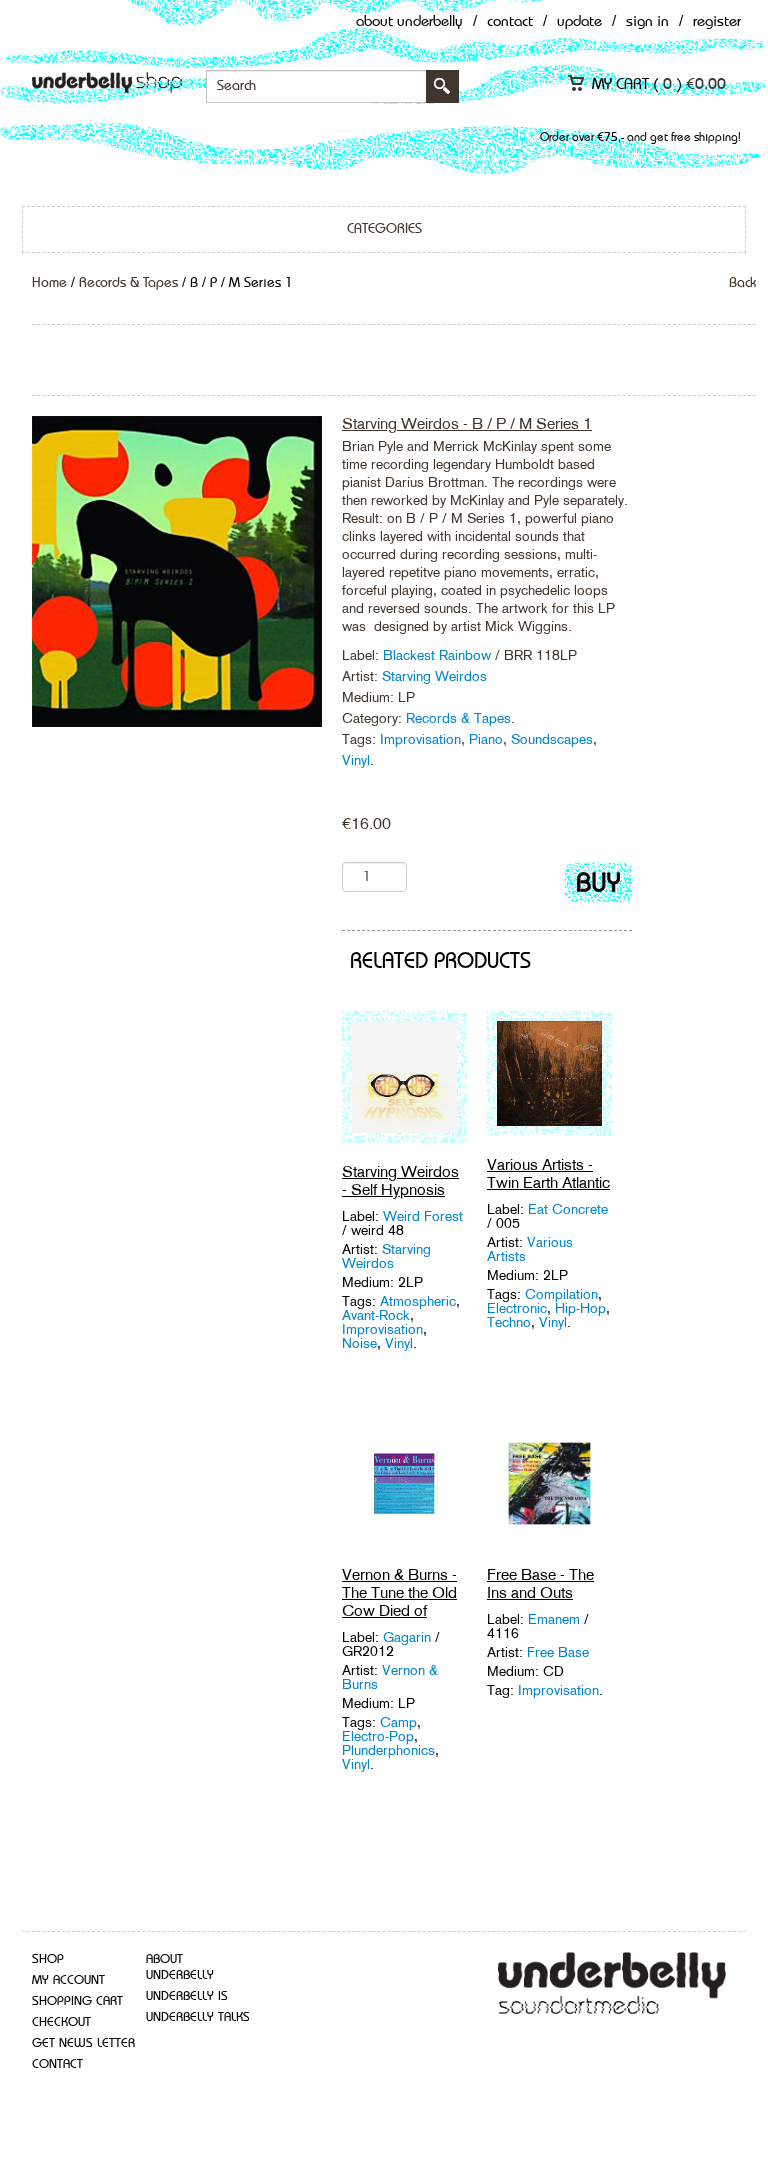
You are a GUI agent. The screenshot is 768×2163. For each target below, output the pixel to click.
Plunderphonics (388, 1750)
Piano (486, 739)
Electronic (517, 1308)
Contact (510, 22)
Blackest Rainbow (439, 655)
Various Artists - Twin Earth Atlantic (548, 1173)
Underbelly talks (198, 2017)
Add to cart (598, 886)
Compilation (561, 1294)
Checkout (61, 2022)
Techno (509, 1322)
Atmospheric (418, 1301)
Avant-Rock (376, 1315)
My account (68, 1980)
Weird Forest (423, 1216)
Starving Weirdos (434, 676)
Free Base (558, 1652)
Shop (48, 1959)
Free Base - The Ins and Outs (540, 1583)
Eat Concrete (568, 1209)
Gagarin (409, 1637)
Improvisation (420, 739)
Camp (398, 1722)
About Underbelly (409, 22)
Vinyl (356, 760)
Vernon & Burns (390, 1677)
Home (49, 283)
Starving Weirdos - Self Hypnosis (400, 1180)
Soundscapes (552, 739)
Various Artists (530, 1249)
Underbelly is (187, 1996)
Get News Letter (83, 2043)
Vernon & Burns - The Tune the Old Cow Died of (399, 1592)
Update (579, 22)
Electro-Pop (378, 1736)
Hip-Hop (580, 1308)
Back (742, 283)
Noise (359, 1343)
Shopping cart (77, 2001)
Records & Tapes (128, 283)
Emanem (556, 1619)
